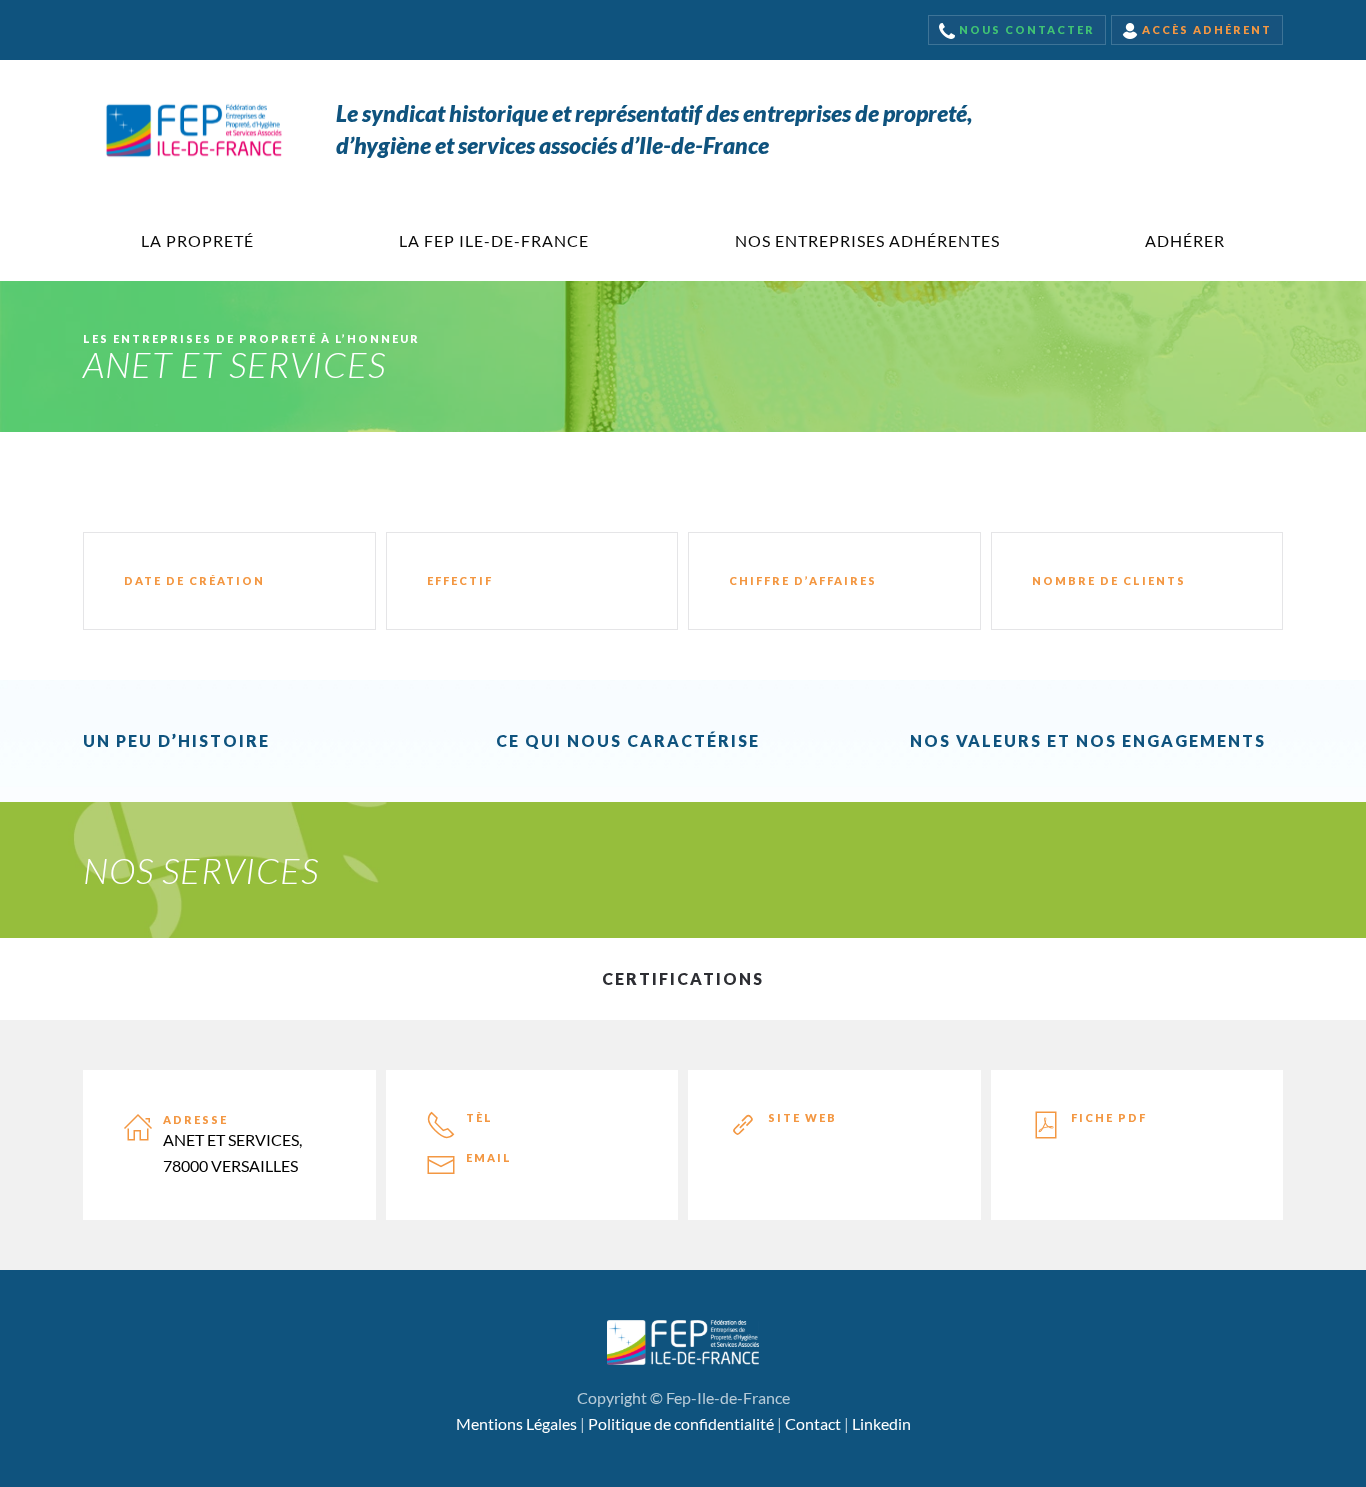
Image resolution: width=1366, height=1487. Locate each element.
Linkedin (881, 1423)
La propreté (197, 240)
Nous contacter (1025, 29)
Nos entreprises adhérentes (867, 240)
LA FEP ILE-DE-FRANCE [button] (494, 240)
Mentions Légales (516, 1423)
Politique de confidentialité (681, 1423)
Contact (813, 1423)
